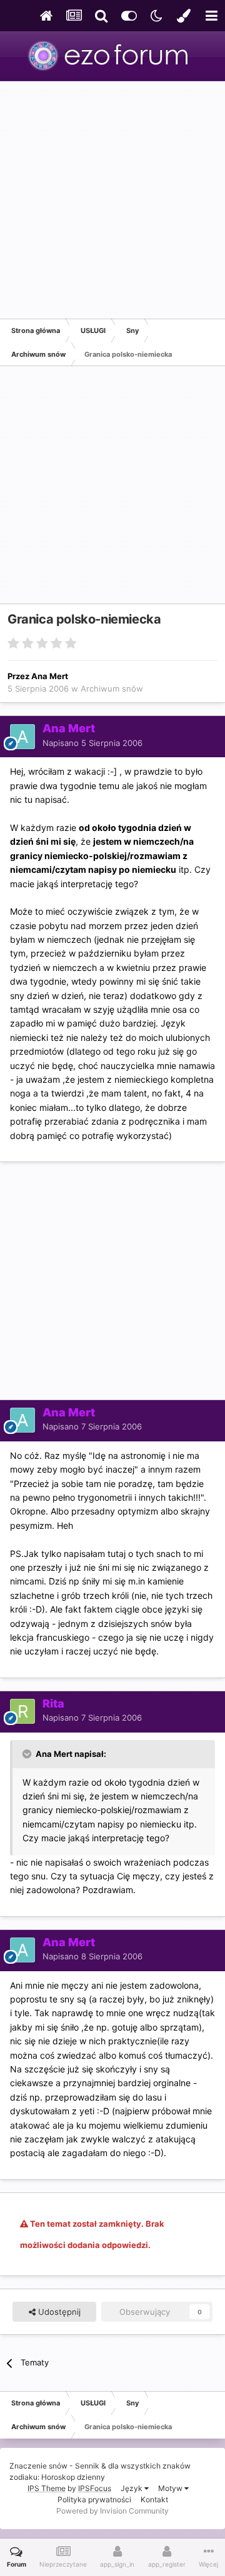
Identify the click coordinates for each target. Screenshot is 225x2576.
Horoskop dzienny (73, 2477)
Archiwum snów (112, 689)
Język (132, 2488)
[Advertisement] (112, 200)
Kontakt (154, 2499)
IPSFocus (95, 2488)
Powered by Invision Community (112, 2511)
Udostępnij (58, 2312)
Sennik (87, 2466)
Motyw (171, 2488)
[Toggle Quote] (28, 1754)
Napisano (92, 743)
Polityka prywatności (94, 2499)
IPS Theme (47, 2488)
